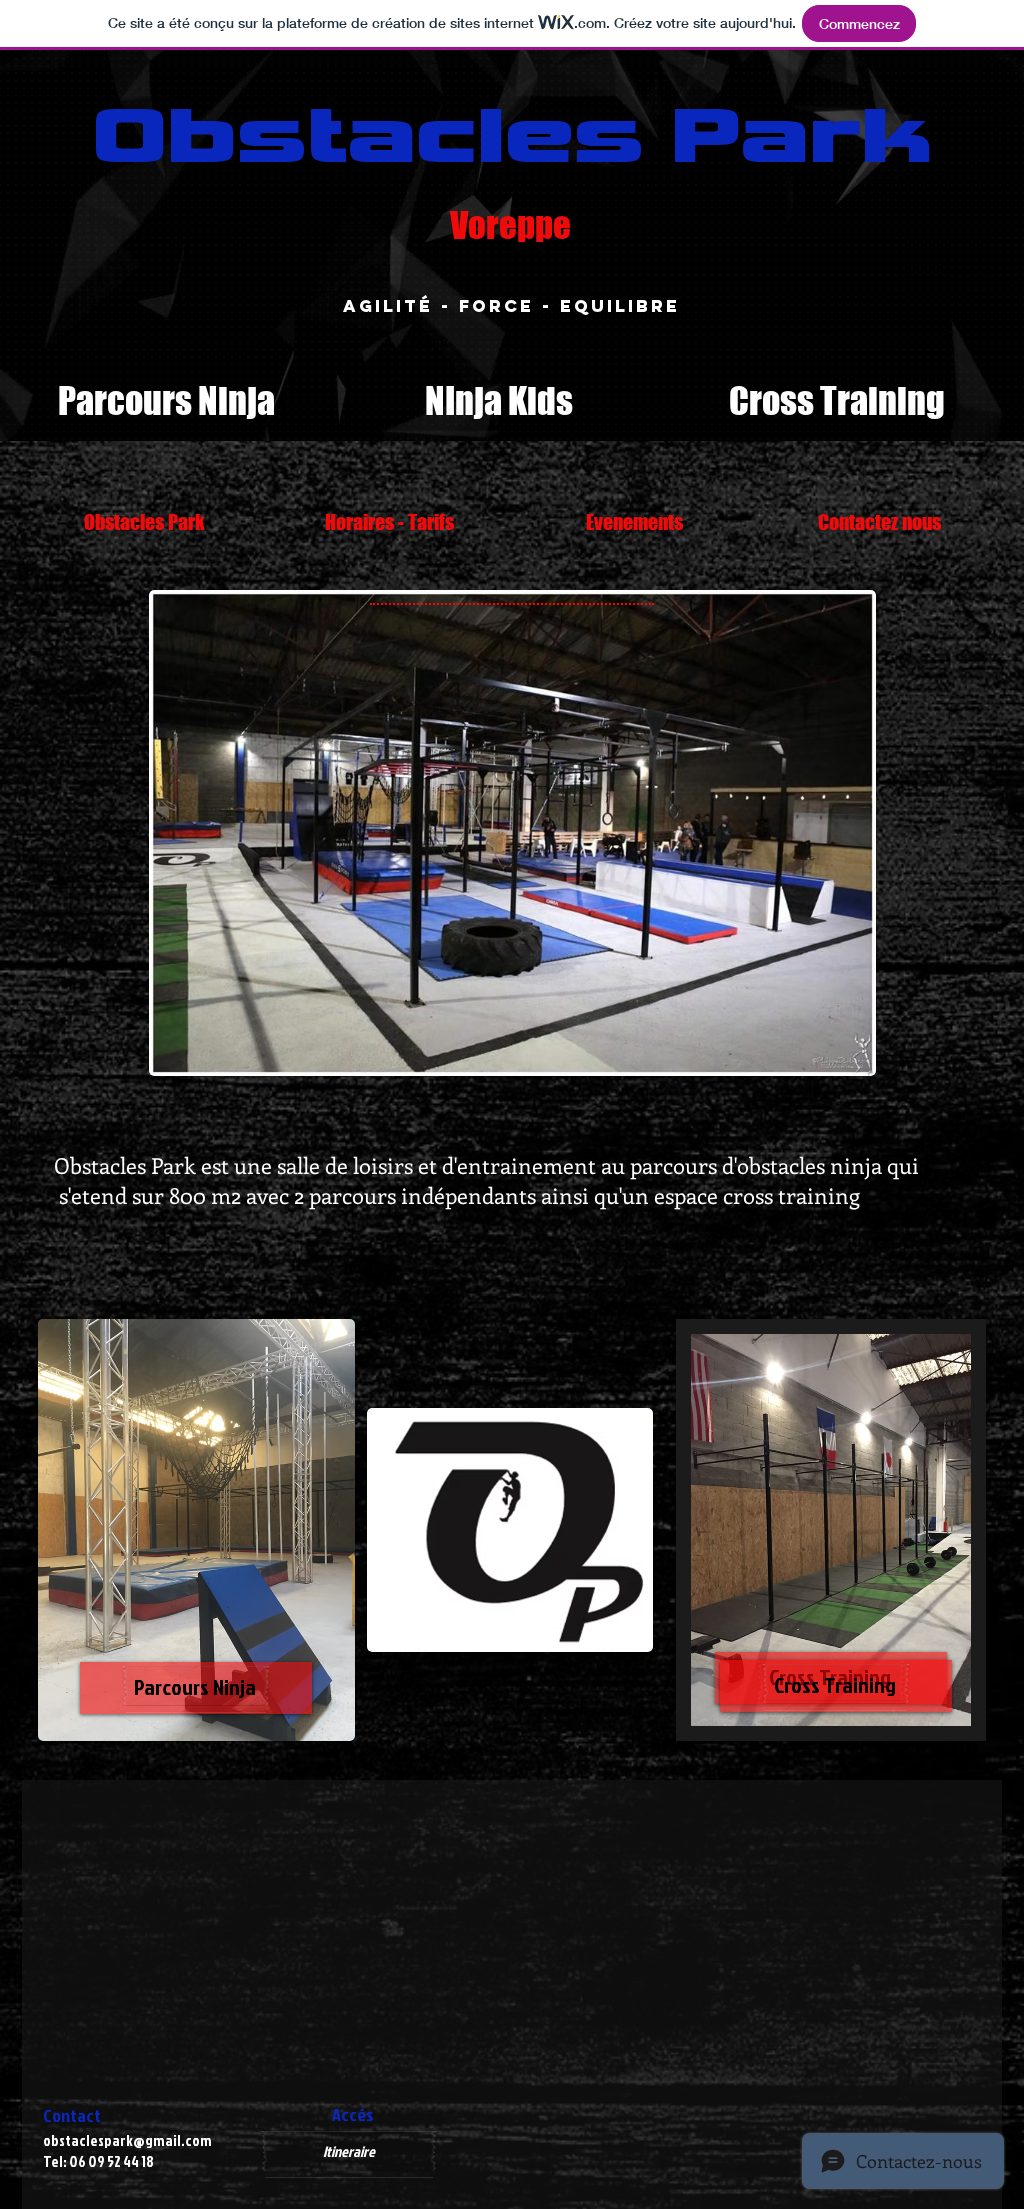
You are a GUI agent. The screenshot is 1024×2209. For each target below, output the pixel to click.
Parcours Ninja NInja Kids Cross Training (495, 401)
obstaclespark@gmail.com (127, 2140)
